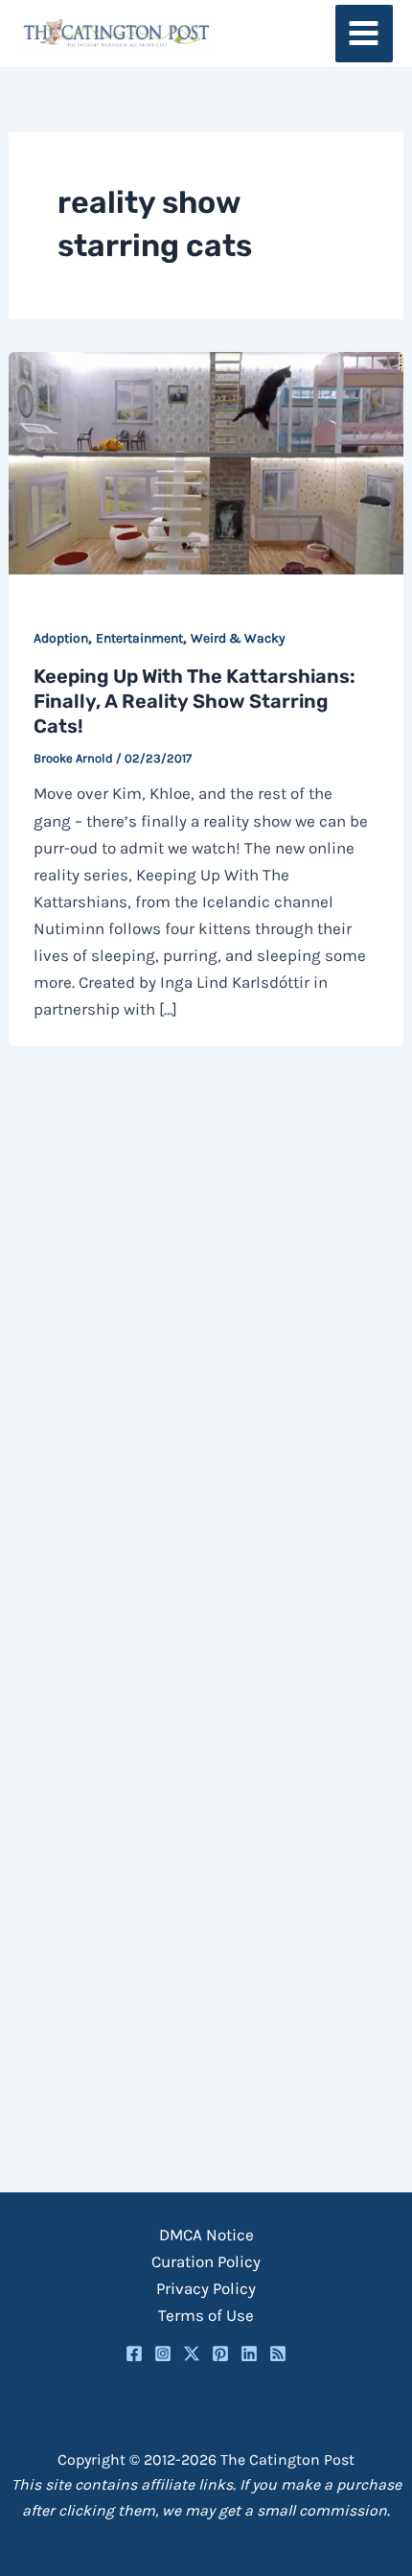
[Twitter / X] (192, 2354)
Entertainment (139, 638)
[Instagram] (163, 2354)
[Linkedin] (249, 2354)
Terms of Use (206, 2315)
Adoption (61, 638)
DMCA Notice (206, 2235)
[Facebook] (134, 2354)
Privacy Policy (206, 2288)
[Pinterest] (220, 2354)
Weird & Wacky (238, 638)
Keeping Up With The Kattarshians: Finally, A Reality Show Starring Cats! (195, 701)
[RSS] (278, 2354)
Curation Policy (206, 2261)
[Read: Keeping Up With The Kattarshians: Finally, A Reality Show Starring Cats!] (206, 461)
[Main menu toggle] (365, 34)
